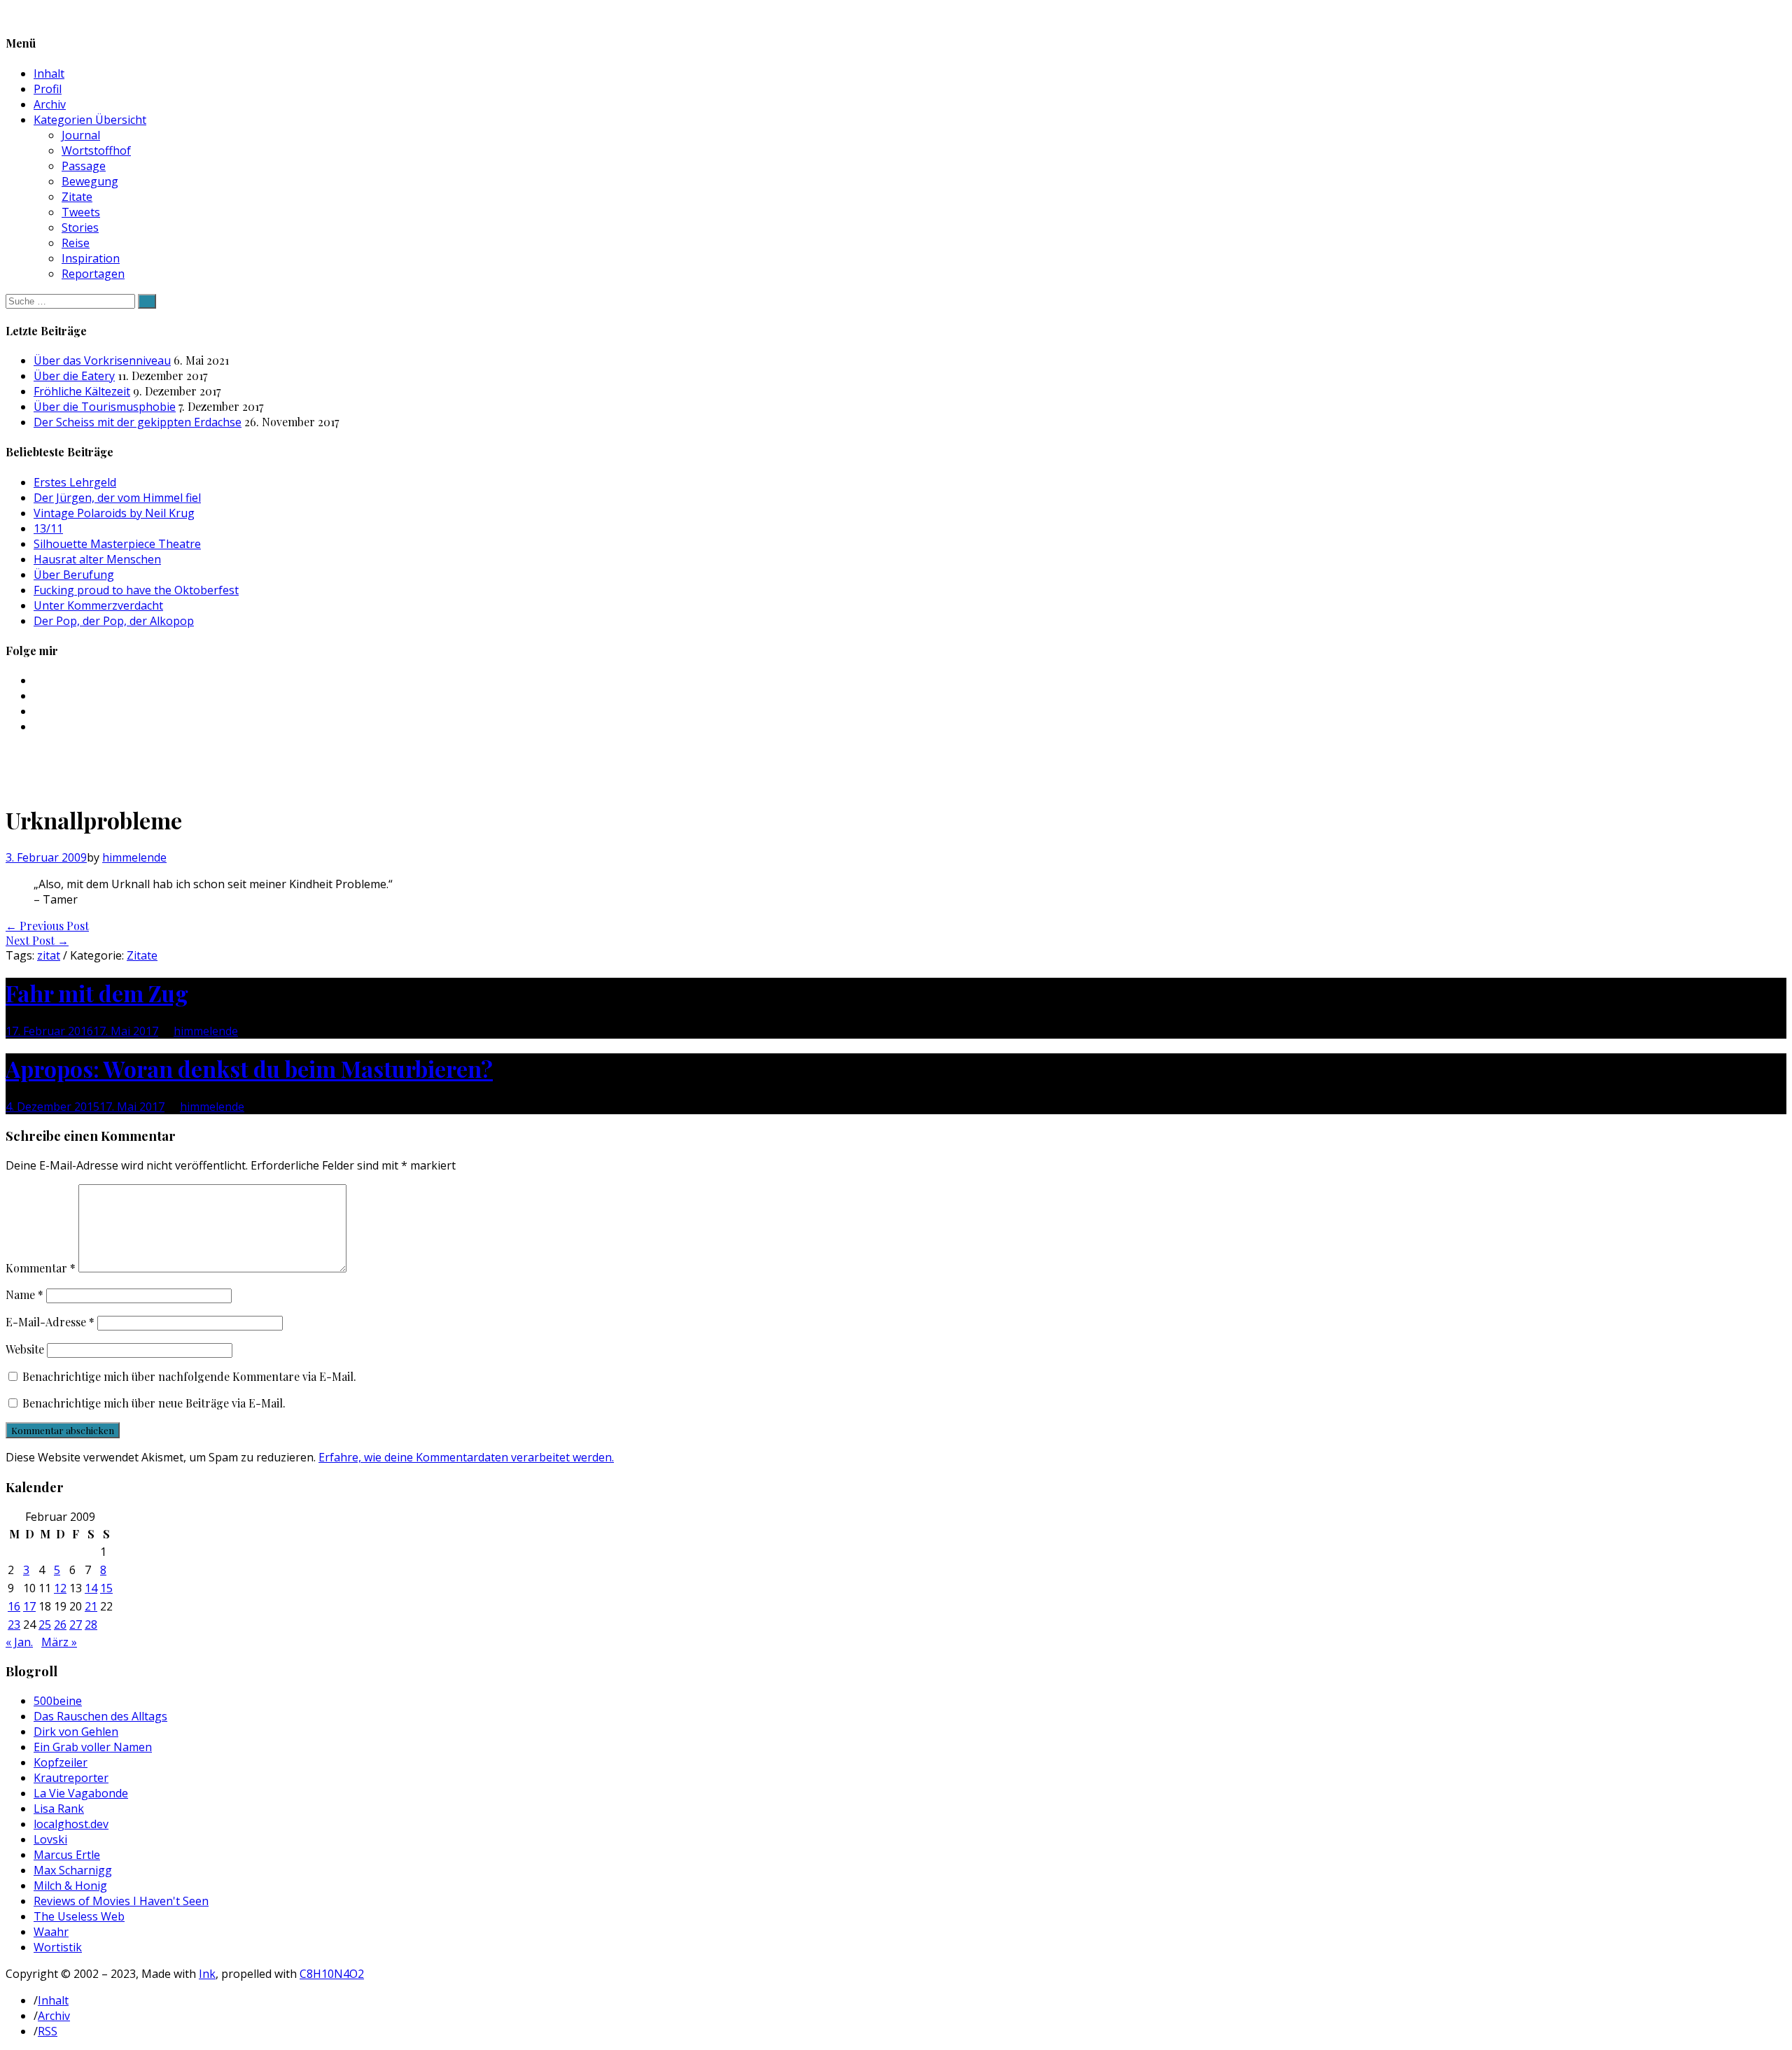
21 (91, 1606)
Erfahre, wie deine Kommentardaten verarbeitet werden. (466, 1457)
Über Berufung (74, 575)
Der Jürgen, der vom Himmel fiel (117, 498)
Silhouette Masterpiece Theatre (117, 544)
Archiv (50, 104)
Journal (81, 135)
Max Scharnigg (73, 1870)
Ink (207, 1974)
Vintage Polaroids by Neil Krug (114, 513)
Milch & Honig (70, 1886)
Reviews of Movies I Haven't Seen (121, 1901)
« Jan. (19, 1642)
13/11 (48, 528)
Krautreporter (71, 1778)
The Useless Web (79, 1916)
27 (76, 1624)
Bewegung (90, 181)
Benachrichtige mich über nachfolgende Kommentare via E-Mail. (189, 1376)
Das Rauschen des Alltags (100, 1716)
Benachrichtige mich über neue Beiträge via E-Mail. (154, 1403)
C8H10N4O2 (332, 1974)
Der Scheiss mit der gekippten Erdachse (138, 422)
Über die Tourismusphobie (105, 407)
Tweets (81, 212)
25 (45, 1624)
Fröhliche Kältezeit (82, 391)
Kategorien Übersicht (90, 120)
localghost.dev (71, 1824)
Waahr (51, 1932)
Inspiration (91, 258)
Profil (48, 89)
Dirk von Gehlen (76, 1732)
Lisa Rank (59, 1809)
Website (25, 1349)
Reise (76, 243)
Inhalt (49, 73)
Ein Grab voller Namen (93, 1747)
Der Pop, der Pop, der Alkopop (114, 621)
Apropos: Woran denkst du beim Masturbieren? (249, 1068)
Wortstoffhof (96, 150)
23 (14, 1624)
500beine (58, 1701)
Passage (84, 166)
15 (106, 1588)
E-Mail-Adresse (50, 1322)
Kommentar (41, 1268)
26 (60, 1624)
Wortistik (58, 1947)
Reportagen (93, 274)
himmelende (134, 857)
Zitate (77, 197)
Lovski (50, 1839)
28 (91, 1624)
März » (59, 1642)
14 (91, 1588)
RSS (48, 2031)
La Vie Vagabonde (81, 1793)
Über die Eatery (74, 376)
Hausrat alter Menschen (97, 559)
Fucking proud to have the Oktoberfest (136, 590)
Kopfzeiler (61, 1762)
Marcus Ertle (67, 1855)
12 (60, 1588)
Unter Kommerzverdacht (98, 605)
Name (24, 1294)
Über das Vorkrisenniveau (102, 360)
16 (14, 1606)
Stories (80, 227)
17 (29, 1606)
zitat (49, 955)
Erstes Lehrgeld (75, 482)
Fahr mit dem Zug (97, 993)
